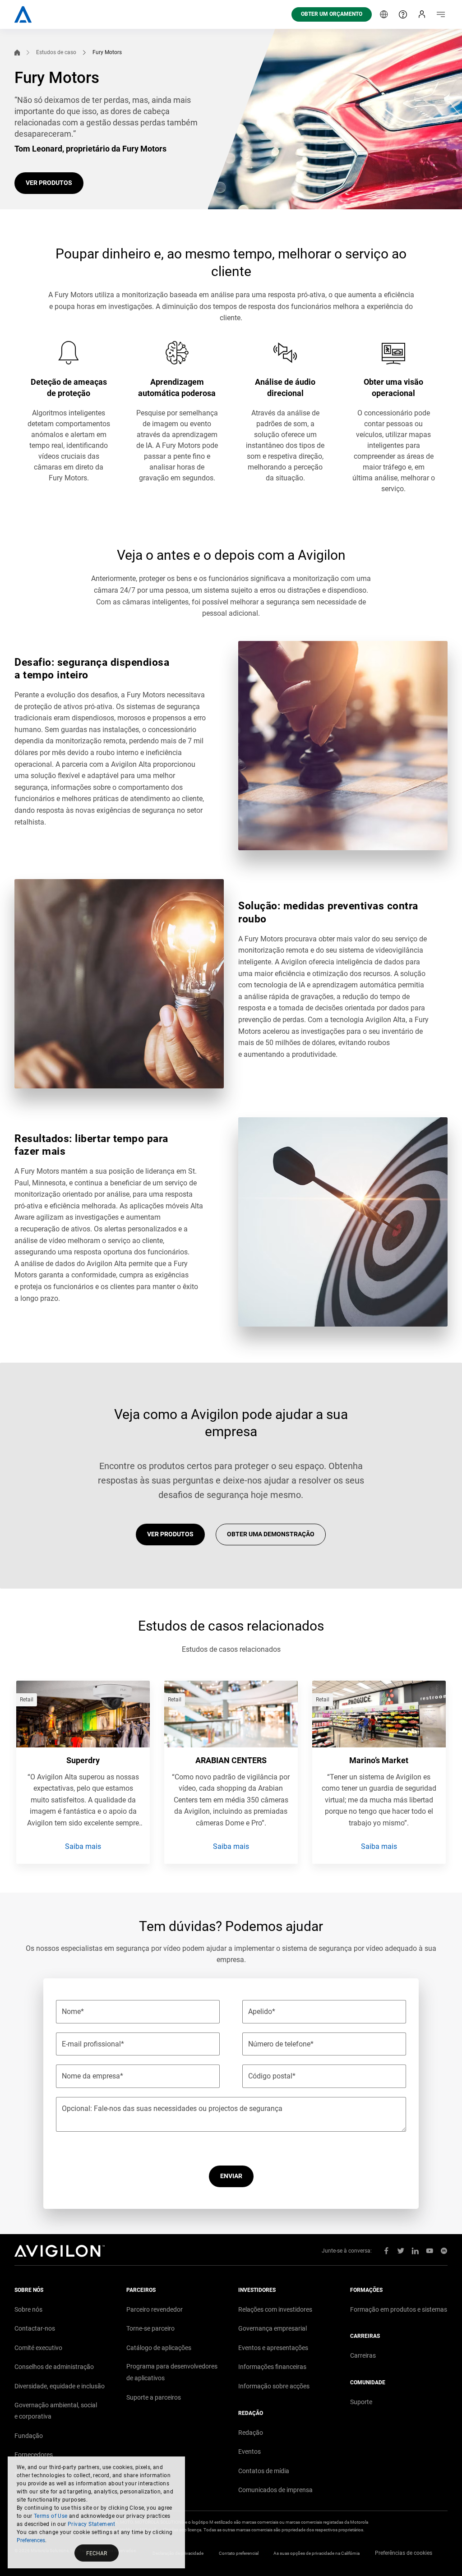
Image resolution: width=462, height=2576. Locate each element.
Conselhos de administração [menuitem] (54, 2367)
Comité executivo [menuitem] (38, 2348)
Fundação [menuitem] (29, 2436)
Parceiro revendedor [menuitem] (155, 2309)
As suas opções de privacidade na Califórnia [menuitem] (316, 2553)
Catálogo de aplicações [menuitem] (159, 2348)
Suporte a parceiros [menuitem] (154, 2397)
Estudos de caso (56, 52)
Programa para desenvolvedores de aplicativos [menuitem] (172, 2372)
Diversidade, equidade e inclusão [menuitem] (60, 2386)
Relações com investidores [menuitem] (275, 2309)
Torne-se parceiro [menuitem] (150, 2328)
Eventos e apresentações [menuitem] (273, 2348)
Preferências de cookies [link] (404, 2553)
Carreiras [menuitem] (363, 2355)
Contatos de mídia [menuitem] (264, 2471)
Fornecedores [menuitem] (34, 2455)
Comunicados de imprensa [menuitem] (275, 2490)
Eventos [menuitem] (249, 2452)
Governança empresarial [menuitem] (273, 2328)
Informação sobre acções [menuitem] (274, 2386)
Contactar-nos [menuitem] (35, 2328)
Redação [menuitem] (251, 2433)
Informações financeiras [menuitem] (272, 2367)
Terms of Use (51, 2516)
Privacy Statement (92, 2524)
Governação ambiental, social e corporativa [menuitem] (56, 2411)
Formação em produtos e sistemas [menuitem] (399, 2309)
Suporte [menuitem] (361, 2402)
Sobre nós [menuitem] (28, 2309)
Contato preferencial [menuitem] (239, 2553)
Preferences (31, 2540)
